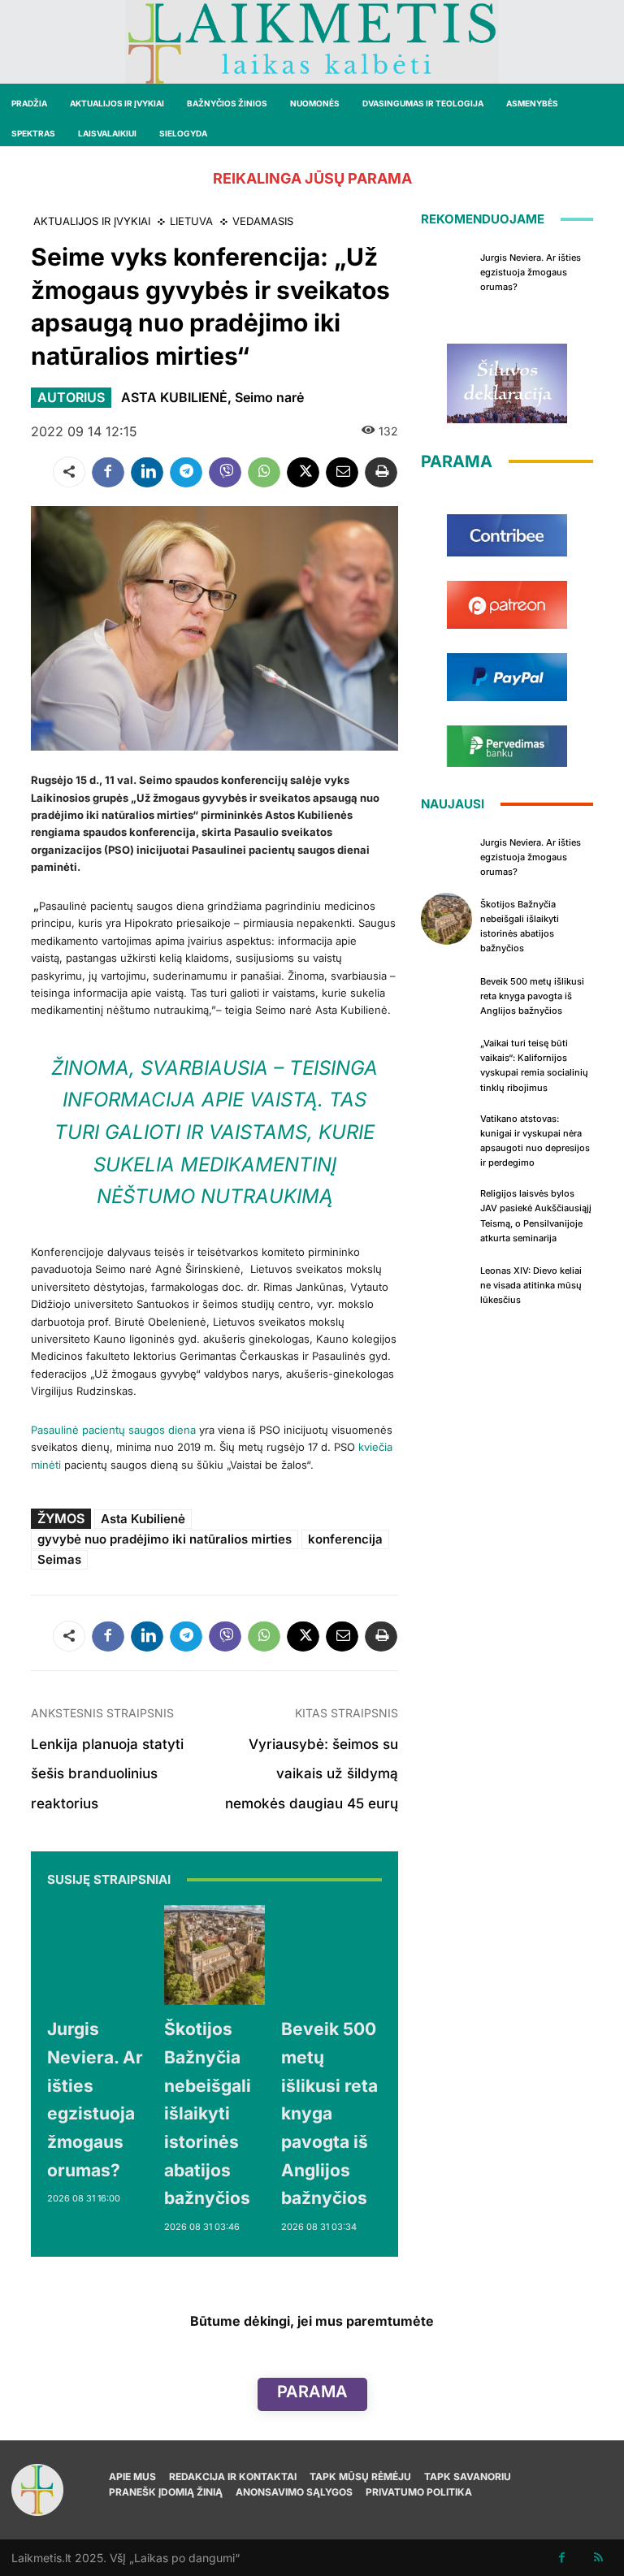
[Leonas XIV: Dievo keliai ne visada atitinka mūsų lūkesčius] (447, 1284)
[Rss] (598, 2558)
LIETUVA (191, 221)
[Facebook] (108, 472)
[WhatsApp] (264, 472)
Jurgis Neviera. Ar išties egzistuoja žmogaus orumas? (531, 272)
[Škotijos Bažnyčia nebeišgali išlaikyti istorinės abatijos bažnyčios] (214, 1955)
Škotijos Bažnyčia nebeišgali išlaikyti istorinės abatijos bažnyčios (208, 2113)
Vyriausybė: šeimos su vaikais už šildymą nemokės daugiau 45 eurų (312, 1774)
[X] (303, 472)
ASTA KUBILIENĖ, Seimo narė (212, 397)
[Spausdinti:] (381, 472)
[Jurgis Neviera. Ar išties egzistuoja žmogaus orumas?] (97, 1955)
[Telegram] (186, 472)
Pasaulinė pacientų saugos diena (113, 1430)
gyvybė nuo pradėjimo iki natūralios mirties (165, 1539)
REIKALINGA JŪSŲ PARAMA (312, 178)
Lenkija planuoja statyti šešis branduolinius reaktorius (107, 1774)
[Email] (342, 472)
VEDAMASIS (263, 221)
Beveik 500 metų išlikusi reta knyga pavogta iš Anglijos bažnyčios (329, 2113)
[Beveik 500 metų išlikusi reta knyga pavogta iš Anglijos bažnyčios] (331, 1955)
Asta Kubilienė (143, 1519)
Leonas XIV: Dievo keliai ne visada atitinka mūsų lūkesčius (531, 1285)
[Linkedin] (147, 472)
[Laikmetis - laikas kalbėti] (312, 42)
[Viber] (225, 472)
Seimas (59, 1559)
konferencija (345, 1539)
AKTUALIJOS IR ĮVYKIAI (92, 221)
